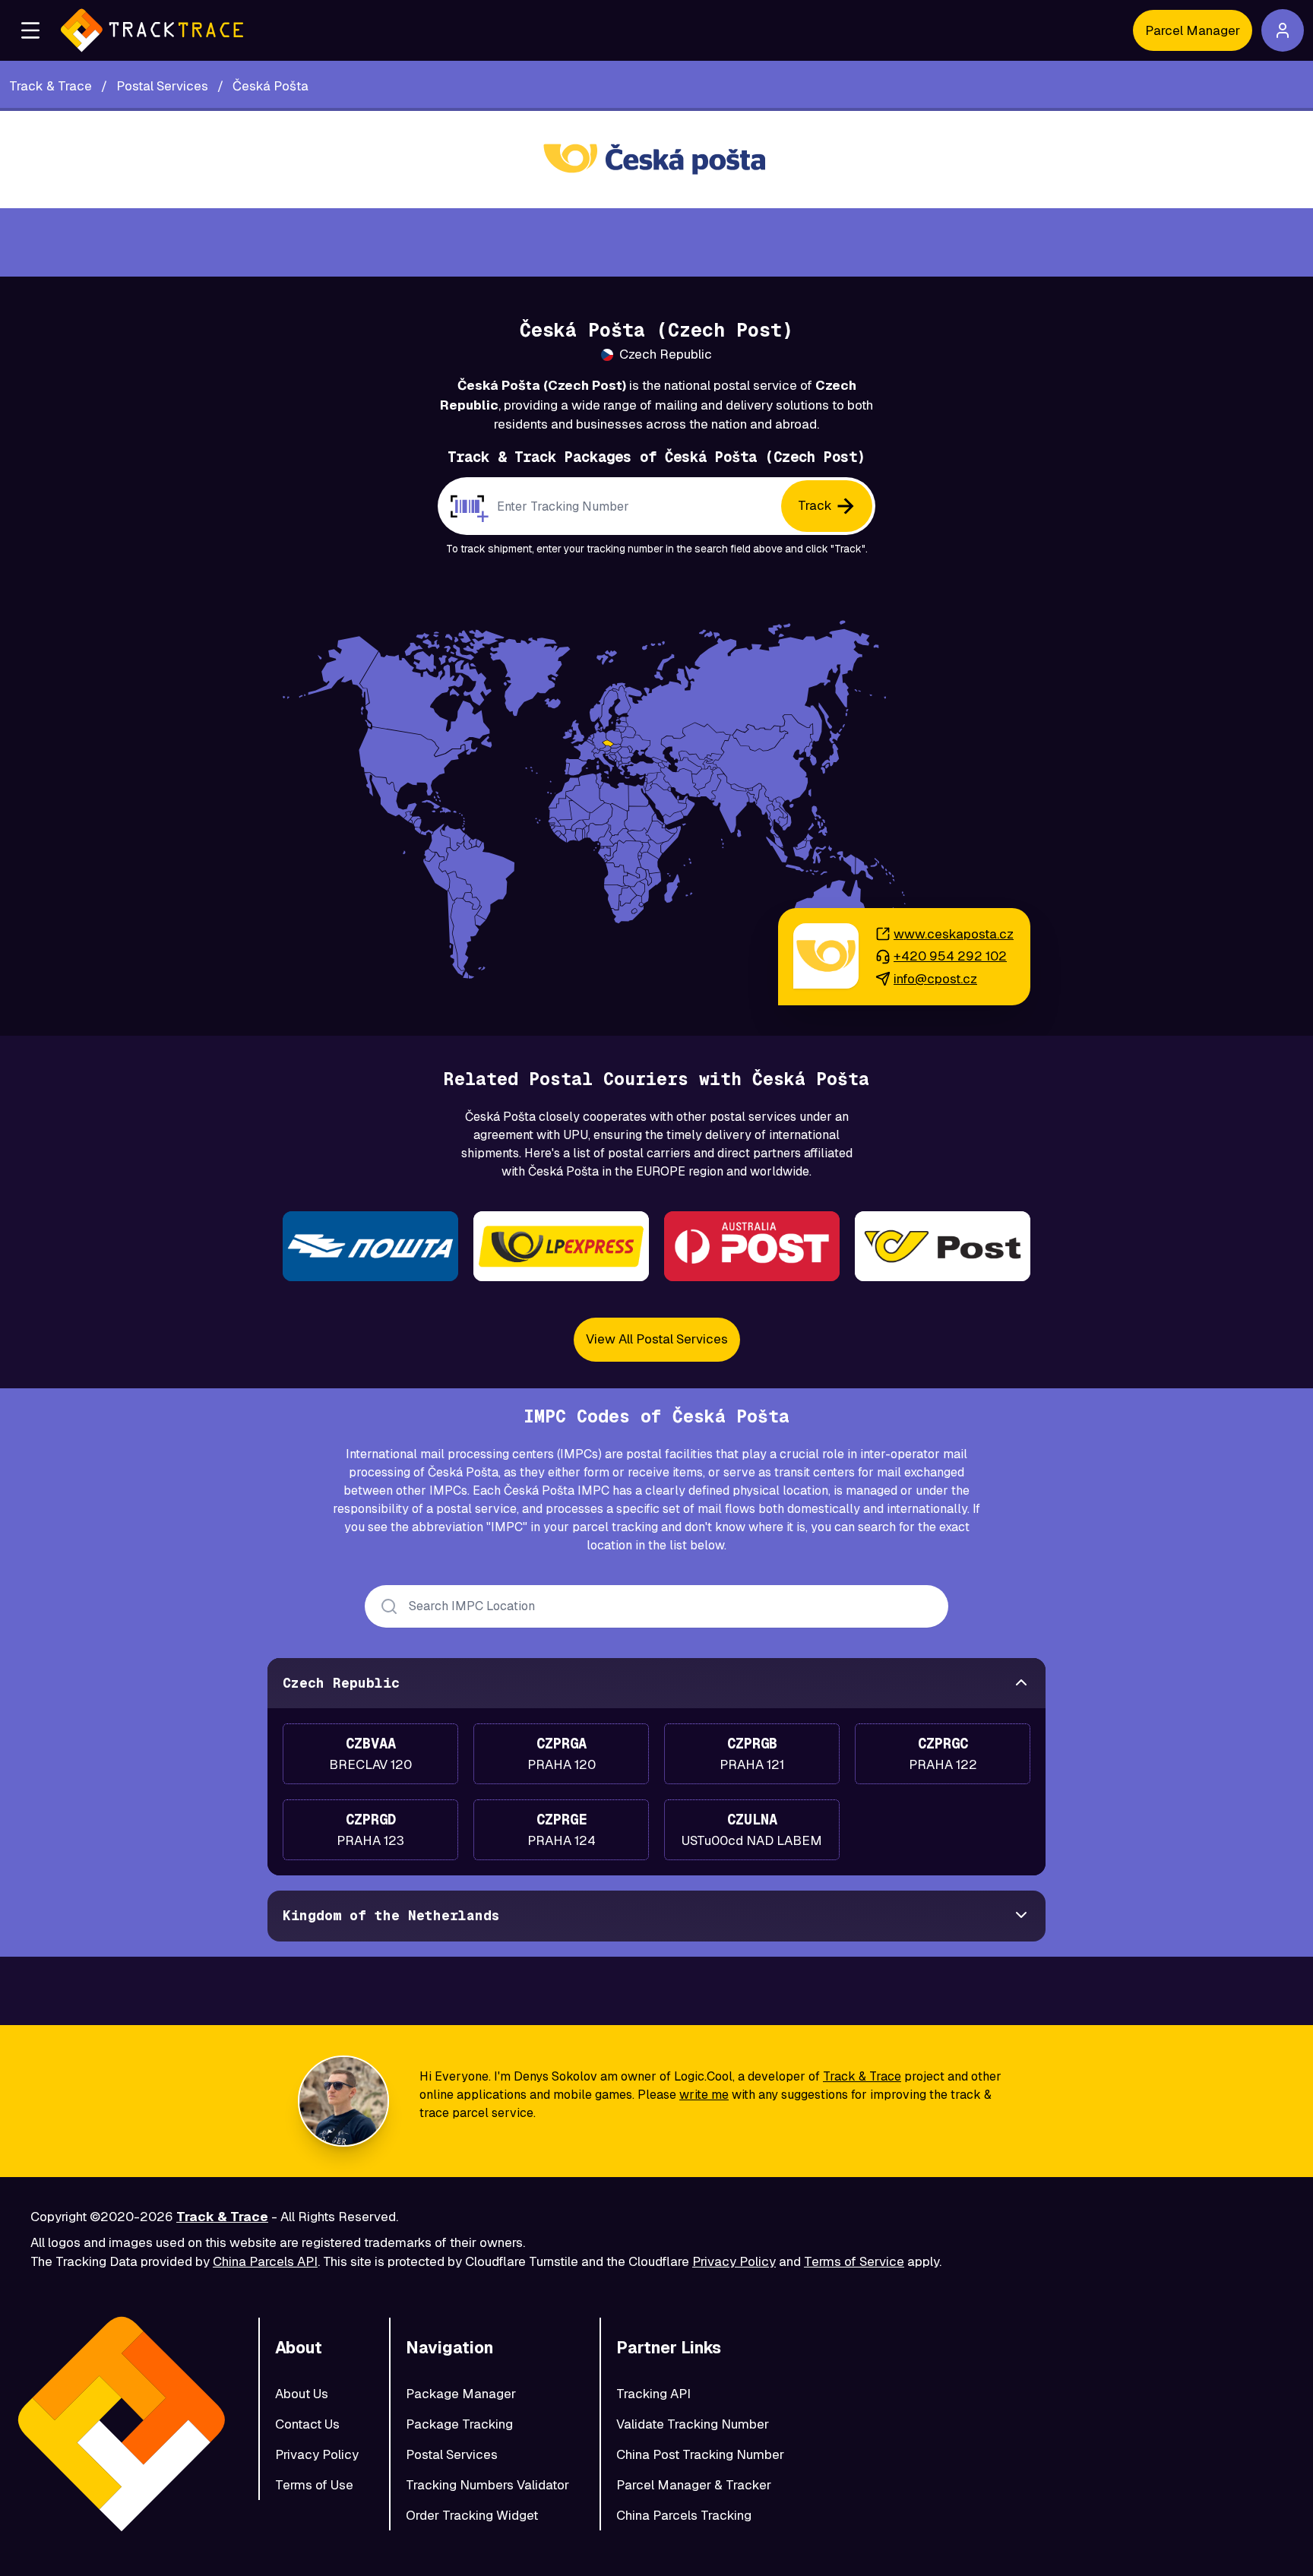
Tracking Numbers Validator (487, 2485)
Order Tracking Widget (472, 2515)
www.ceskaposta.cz (954, 934)
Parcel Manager (1193, 30)
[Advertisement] (656, 242)
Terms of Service (854, 2261)
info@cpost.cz (935, 979)
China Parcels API (265, 2261)
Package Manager (461, 2394)
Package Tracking (459, 2424)
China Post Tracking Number (700, 2454)
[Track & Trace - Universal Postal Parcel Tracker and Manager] (152, 30)
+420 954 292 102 (950, 956)
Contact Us (307, 2424)
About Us (302, 2394)
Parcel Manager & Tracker (694, 2485)
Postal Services (452, 2454)
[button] (30, 30)
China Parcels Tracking (684, 2515)
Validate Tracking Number (693, 2424)
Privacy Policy (734, 2261)
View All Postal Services (657, 1339)
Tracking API (653, 2394)
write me (704, 2095)
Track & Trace (862, 2076)
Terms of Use (314, 2485)
